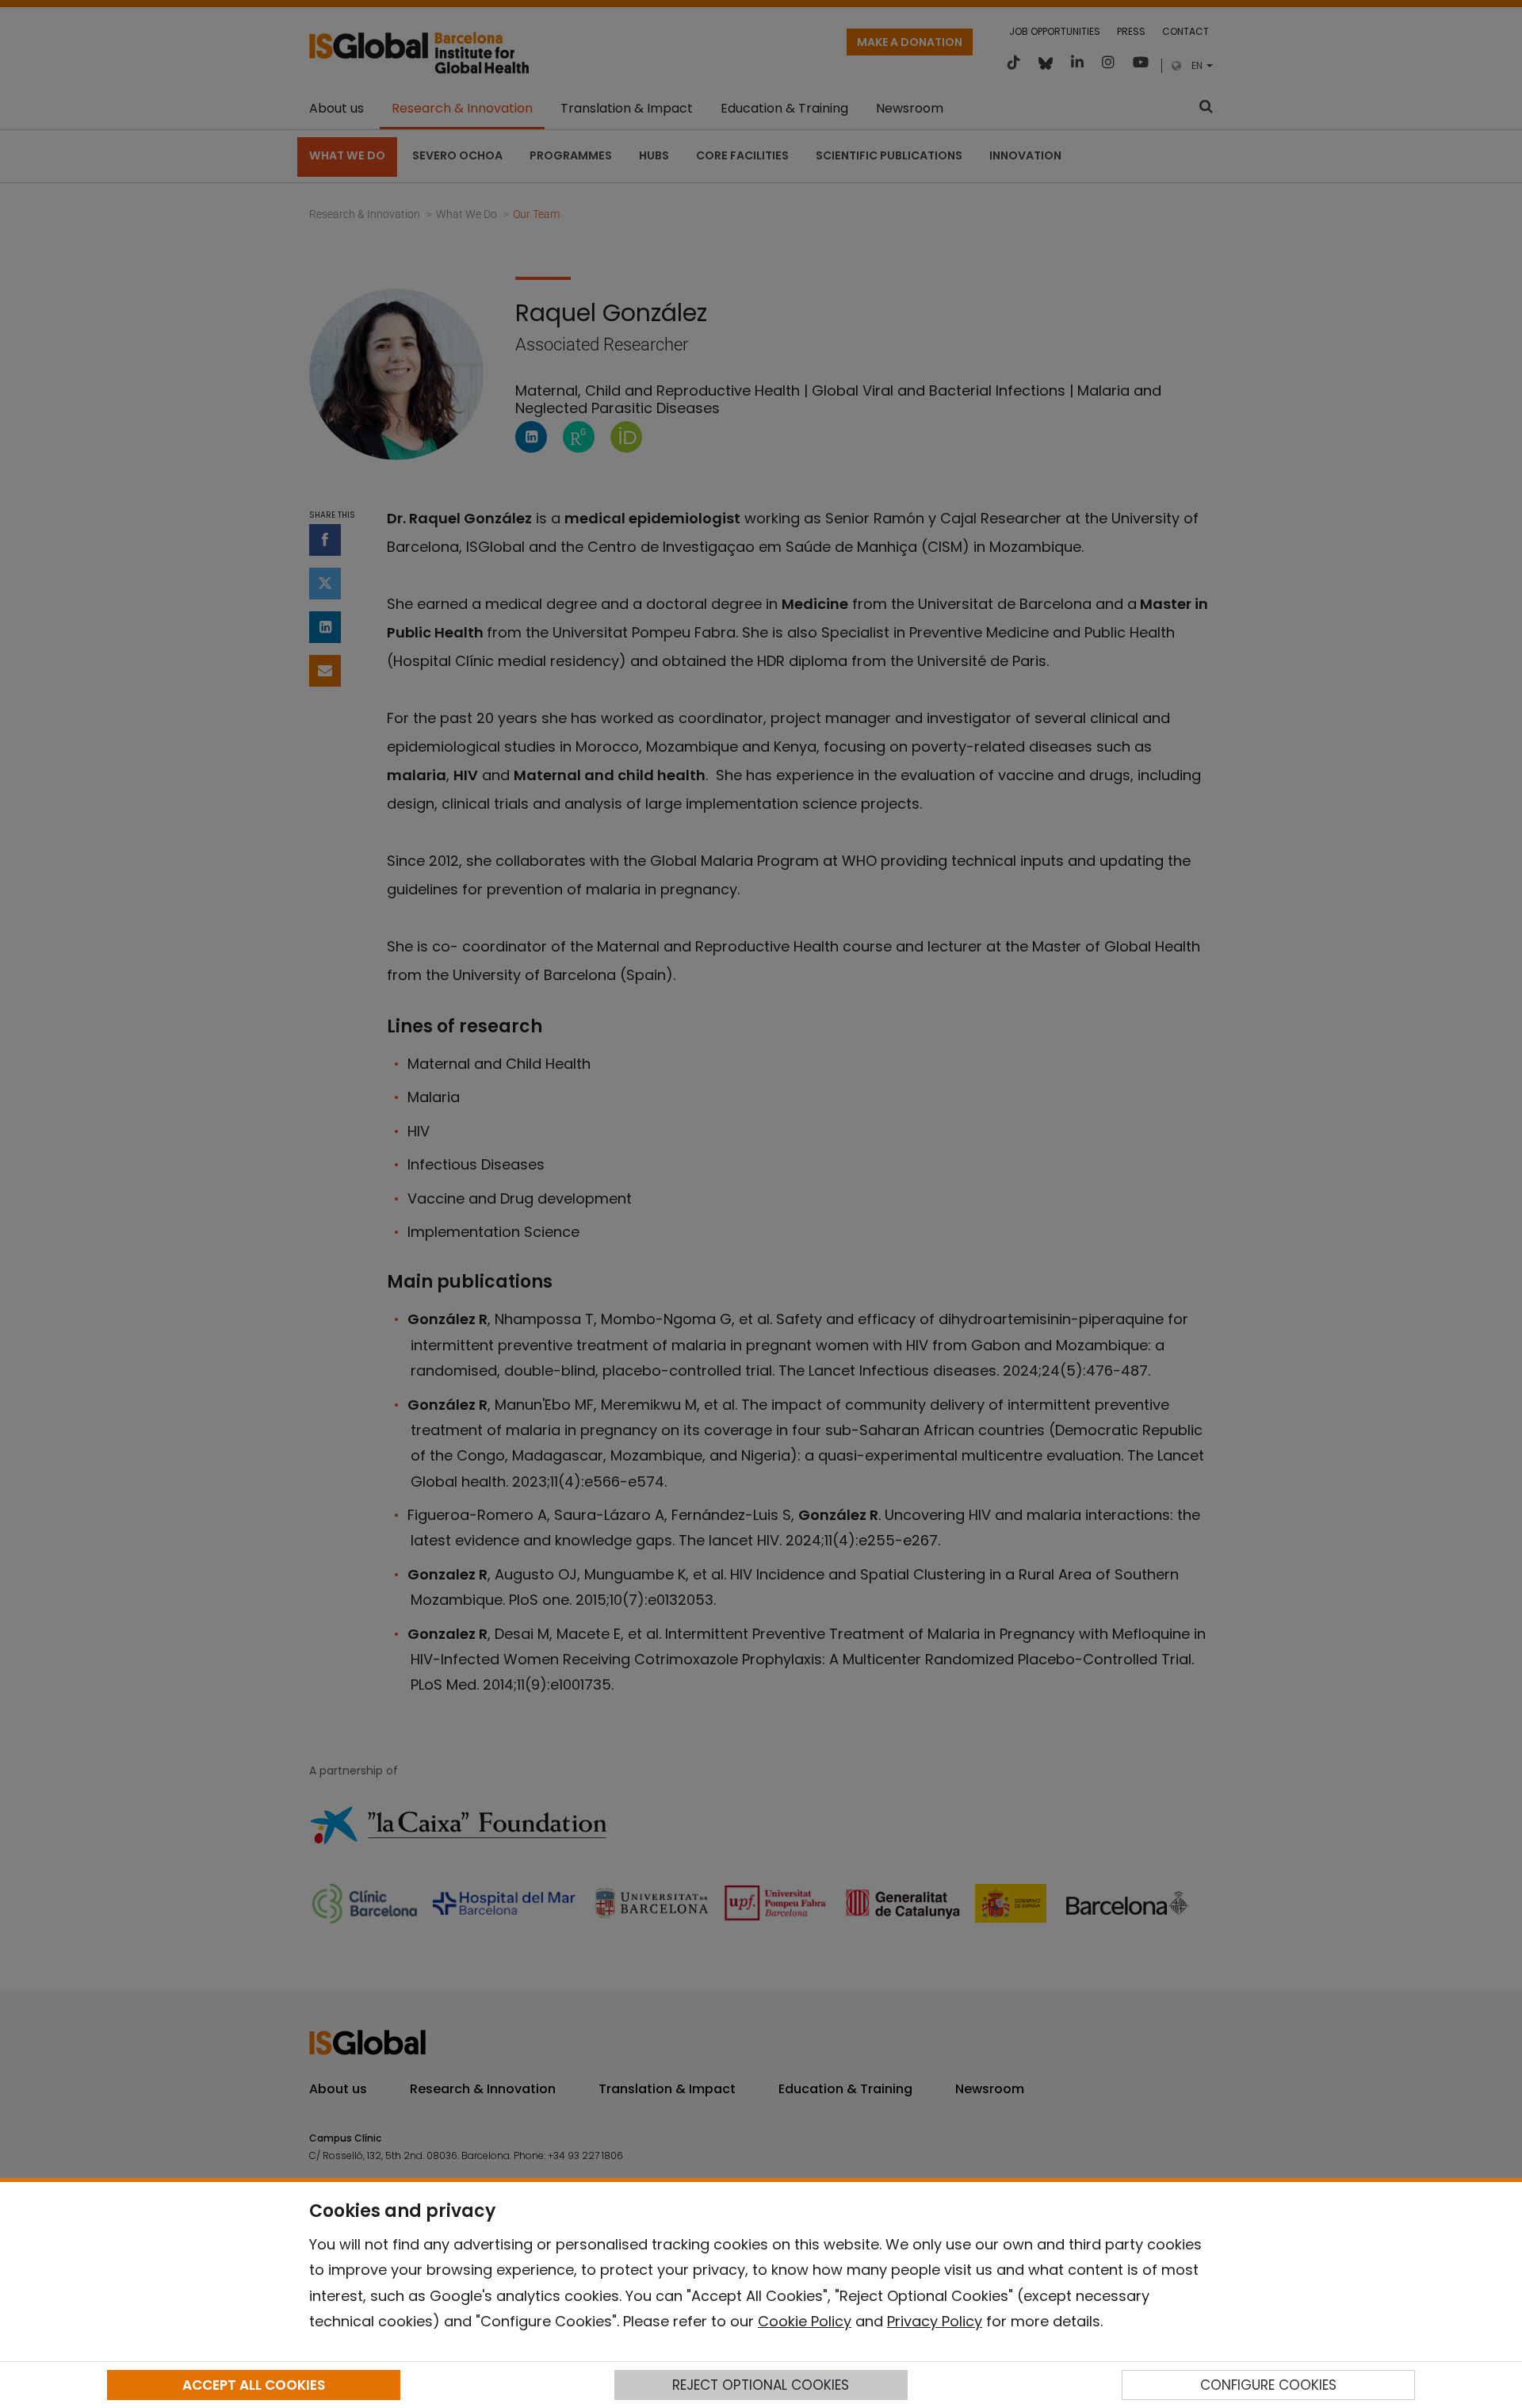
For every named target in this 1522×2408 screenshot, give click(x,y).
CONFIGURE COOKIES (1268, 2385)
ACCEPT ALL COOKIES (254, 2385)
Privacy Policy (935, 2321)
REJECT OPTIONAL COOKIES (761, 2385)
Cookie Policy (805, 2321)
